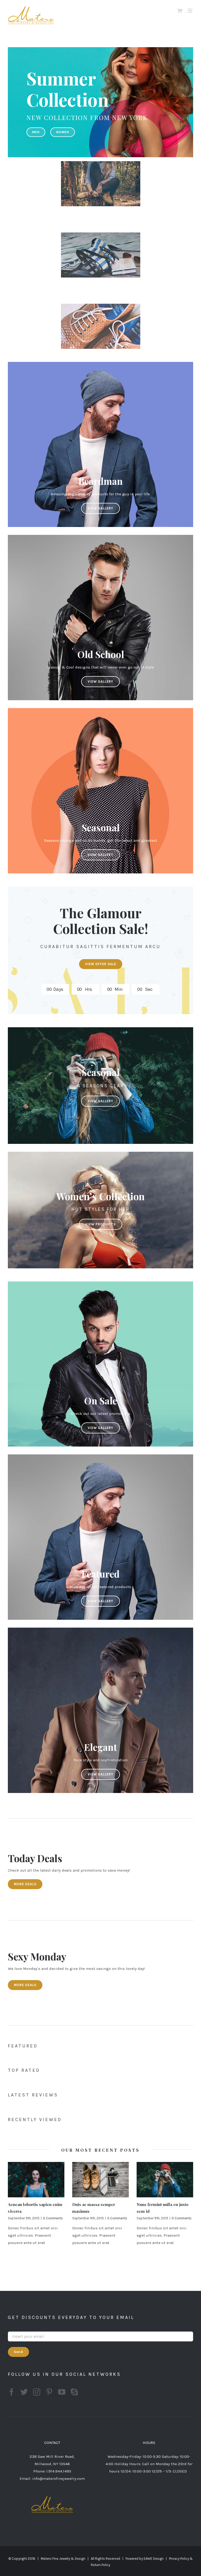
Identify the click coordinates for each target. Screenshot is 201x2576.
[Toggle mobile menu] (190, 11)
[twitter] (24, 2392)
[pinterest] (49, 2392)
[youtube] (62, 2392)
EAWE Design (154, 2559)
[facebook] (12, 2392)
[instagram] (37, 2392)
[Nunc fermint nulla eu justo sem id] (165, 2180)
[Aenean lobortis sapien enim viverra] (36, 2180)
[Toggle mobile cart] (180, 11)
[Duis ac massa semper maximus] (100, 2180)
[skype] (74, 2392)
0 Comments (53, 2218)
